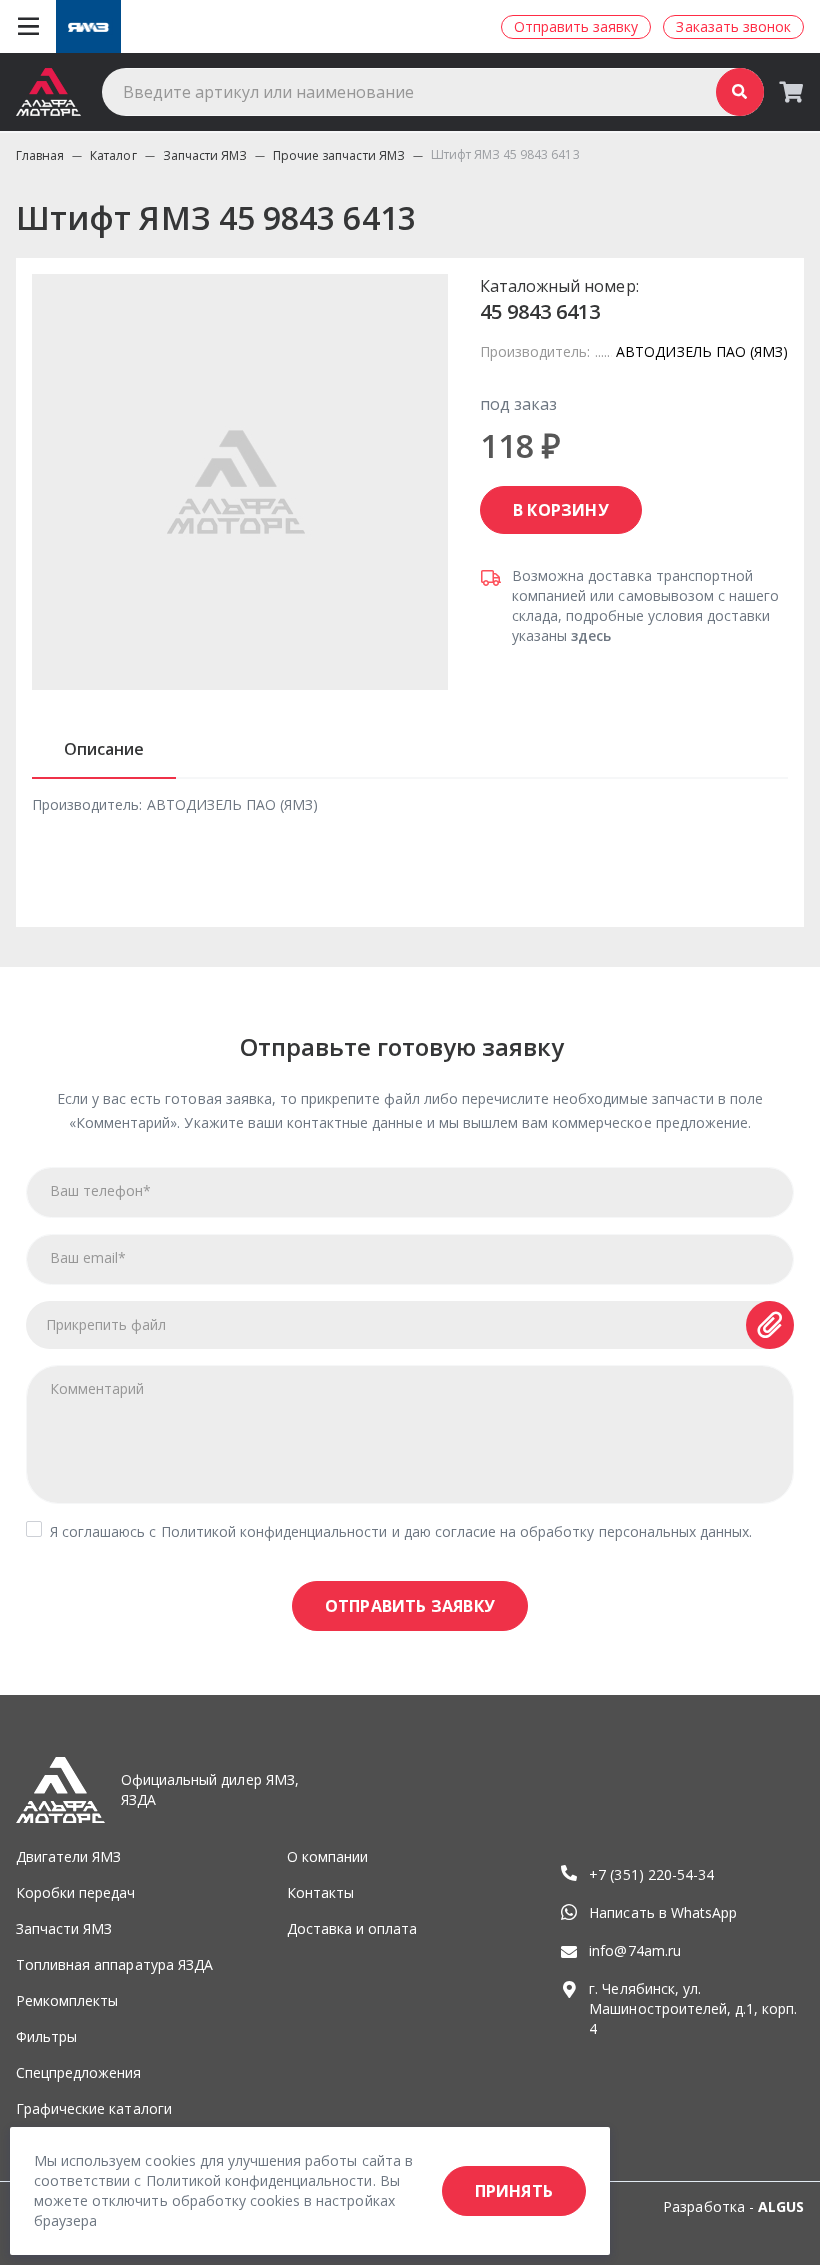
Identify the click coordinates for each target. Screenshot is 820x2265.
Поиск (740, 92)
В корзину (561, 510)
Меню (28, 27)
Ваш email (88, 1257)
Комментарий (97, 1388)
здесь (591, 635)
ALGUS (781, 2206)
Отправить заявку (410, 1606)
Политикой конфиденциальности (274, 1531)
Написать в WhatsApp (663, 1912)
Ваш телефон (100, 1190)
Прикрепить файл (106, 1324)
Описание (104, 749)
